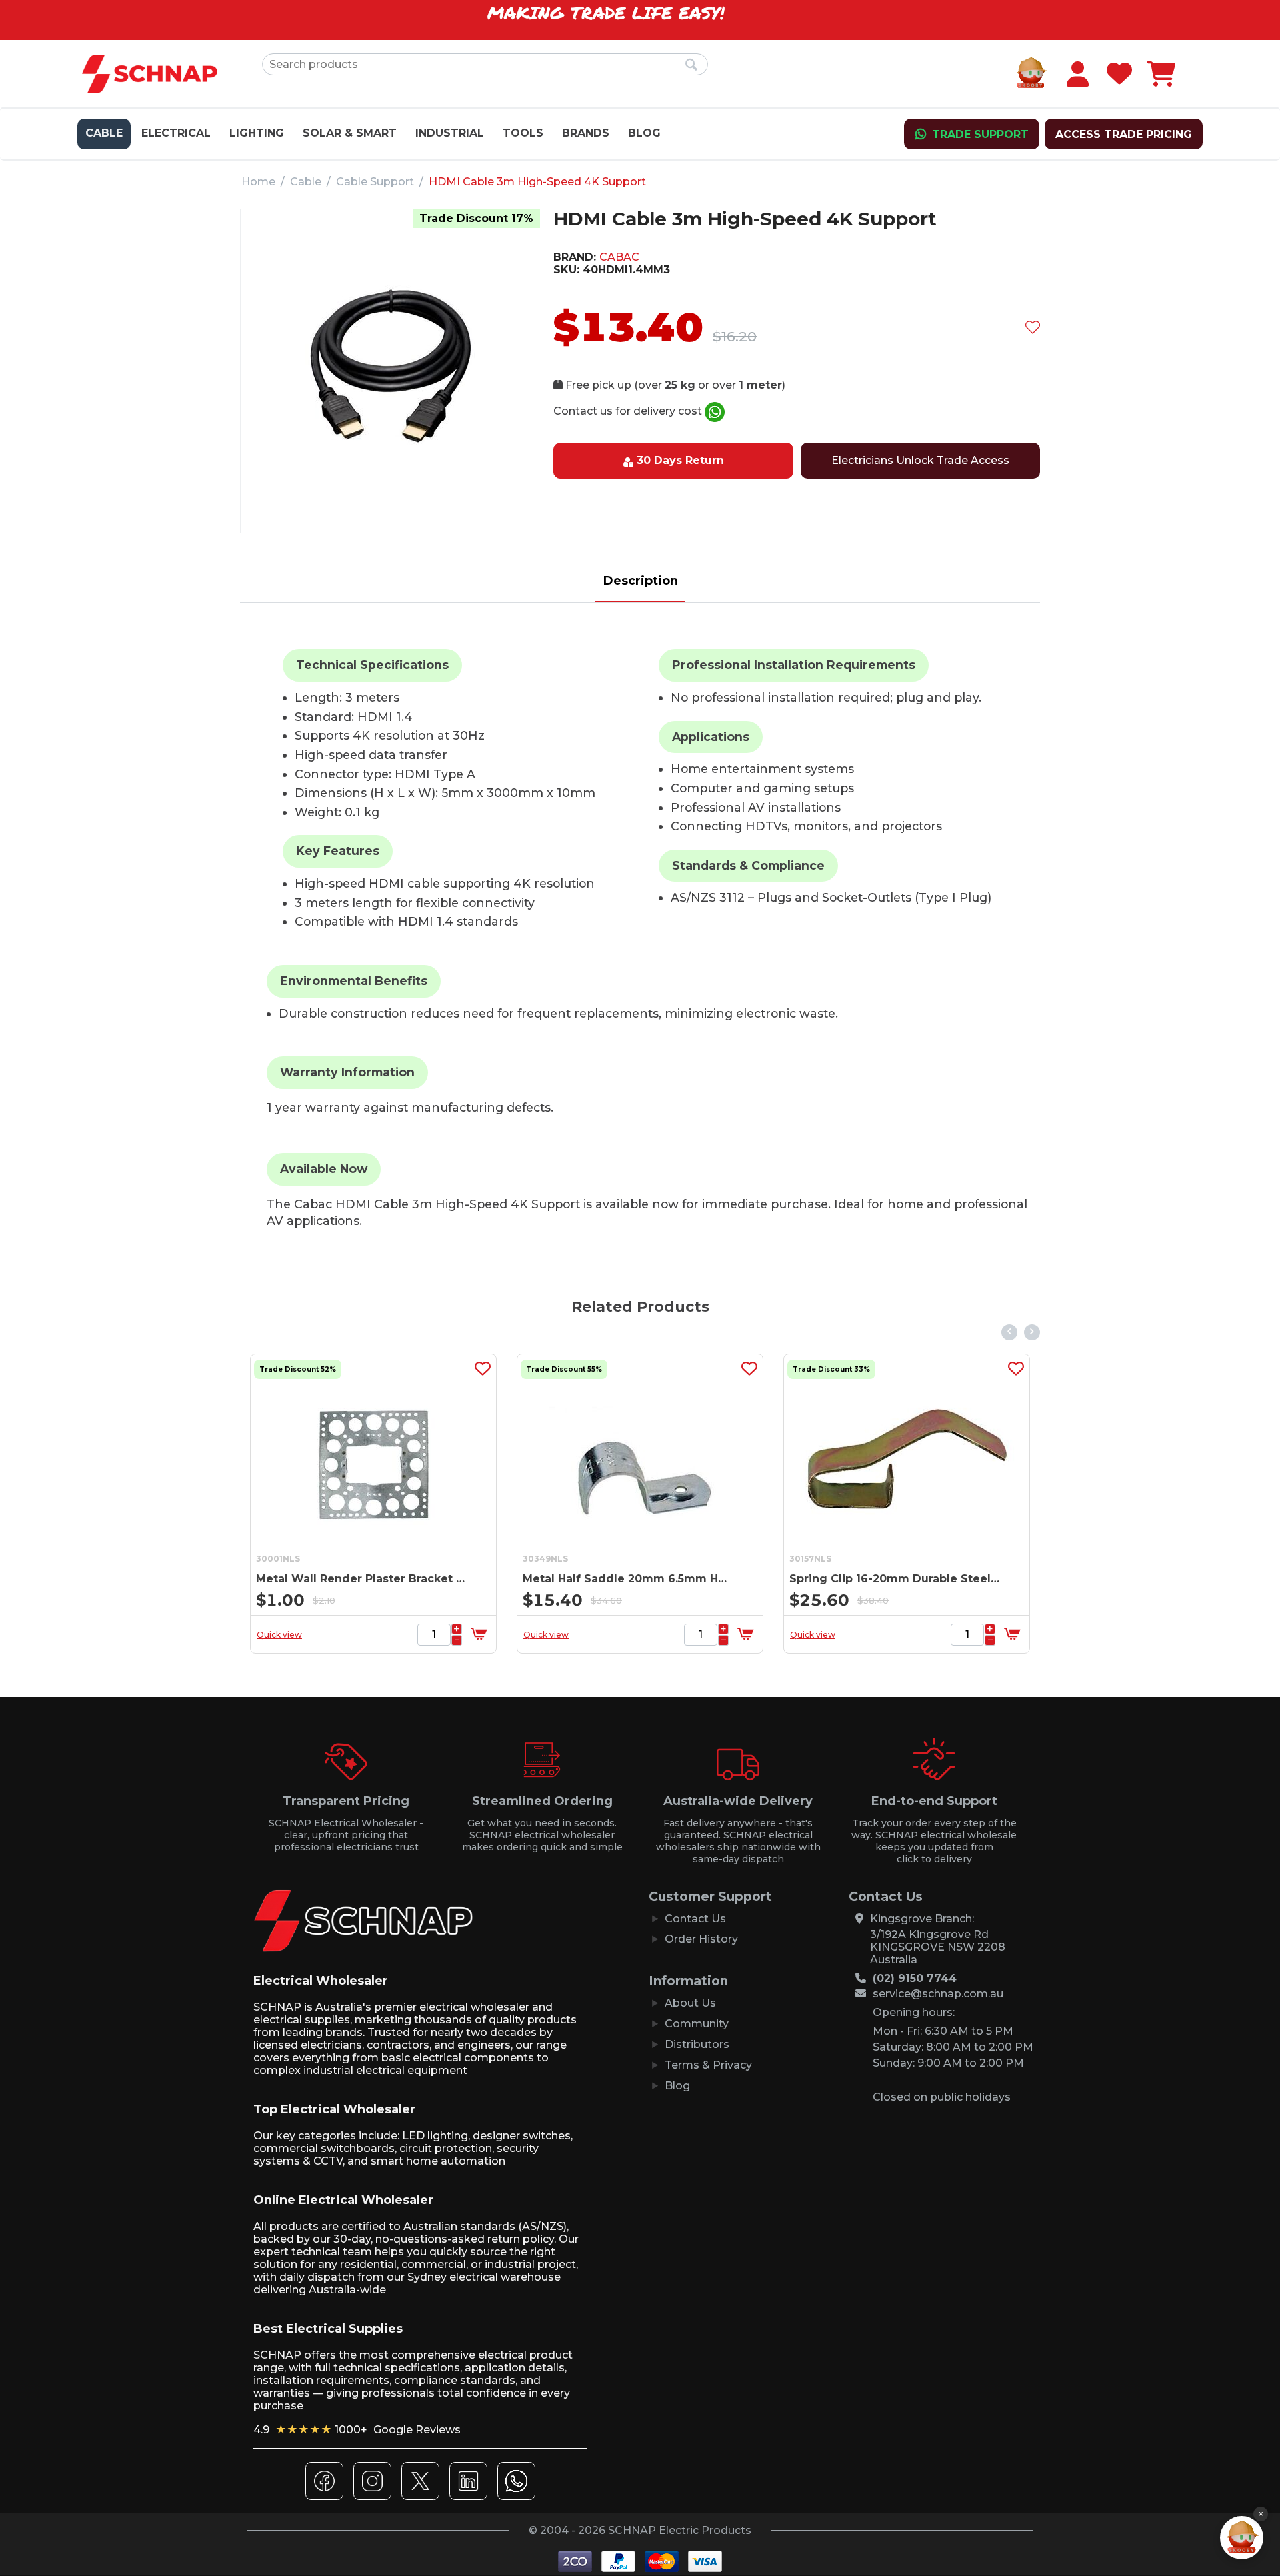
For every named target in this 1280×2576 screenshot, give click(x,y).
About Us (690, 2003)
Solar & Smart (350, 133)
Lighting (257, 133)
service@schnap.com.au (938, 1994)
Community (697, 2024)
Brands (586, 133)
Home (258, 182)
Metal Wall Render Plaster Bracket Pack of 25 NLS (362, 1579)
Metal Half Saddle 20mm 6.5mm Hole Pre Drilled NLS (628, 1579)
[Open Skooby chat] (1242, 2538)
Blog (644, 133)
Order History (701, 1939)
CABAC (619, 257)
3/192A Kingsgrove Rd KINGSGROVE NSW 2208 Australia (938, 1947)
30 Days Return (680, 460)
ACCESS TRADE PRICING (1124, 134)
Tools (523, 133)
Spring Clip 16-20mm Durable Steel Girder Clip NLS (895, 1579)
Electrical (176, 133)
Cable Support (375, 182)
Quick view (279, 1635)
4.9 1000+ (357, 2430)
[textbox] (485, 64)
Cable (104, 133)
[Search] (691, 65)
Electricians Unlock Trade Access (920, 460)
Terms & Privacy (708, 2065)
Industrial (450, 133)
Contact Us (695, 1919)
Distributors (697, 2044)
